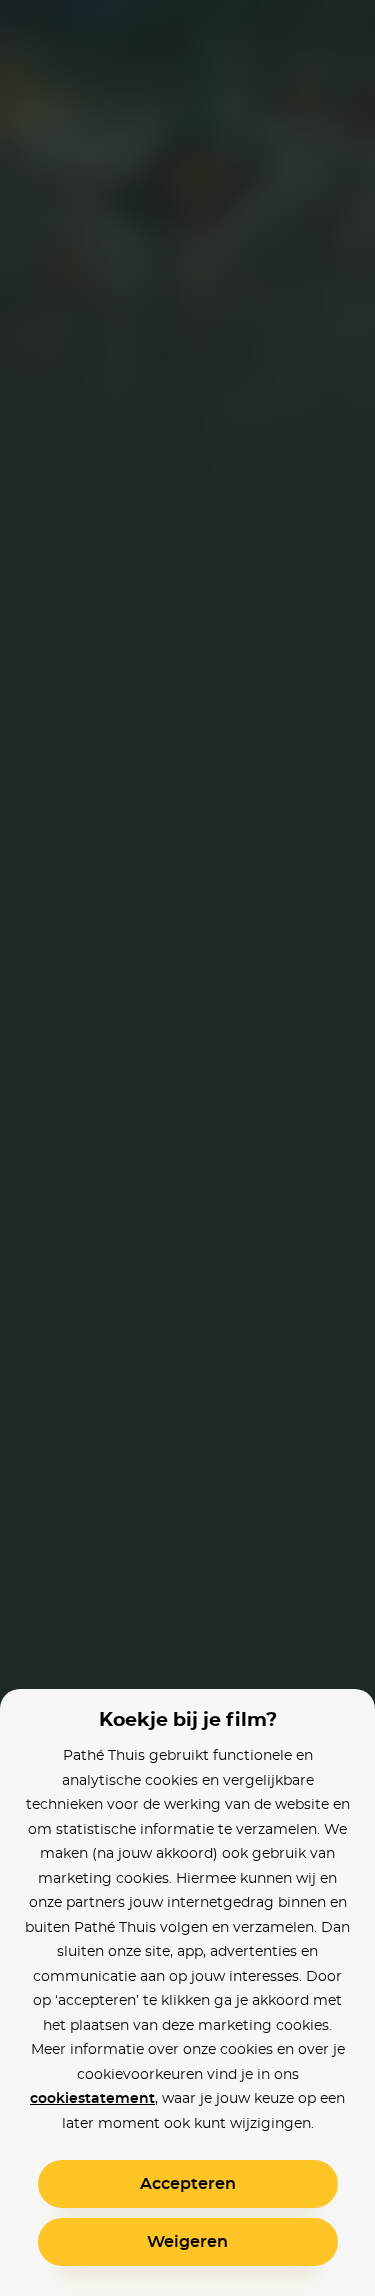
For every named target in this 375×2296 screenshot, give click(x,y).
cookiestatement (92, 2099)
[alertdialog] (187, 1148)
